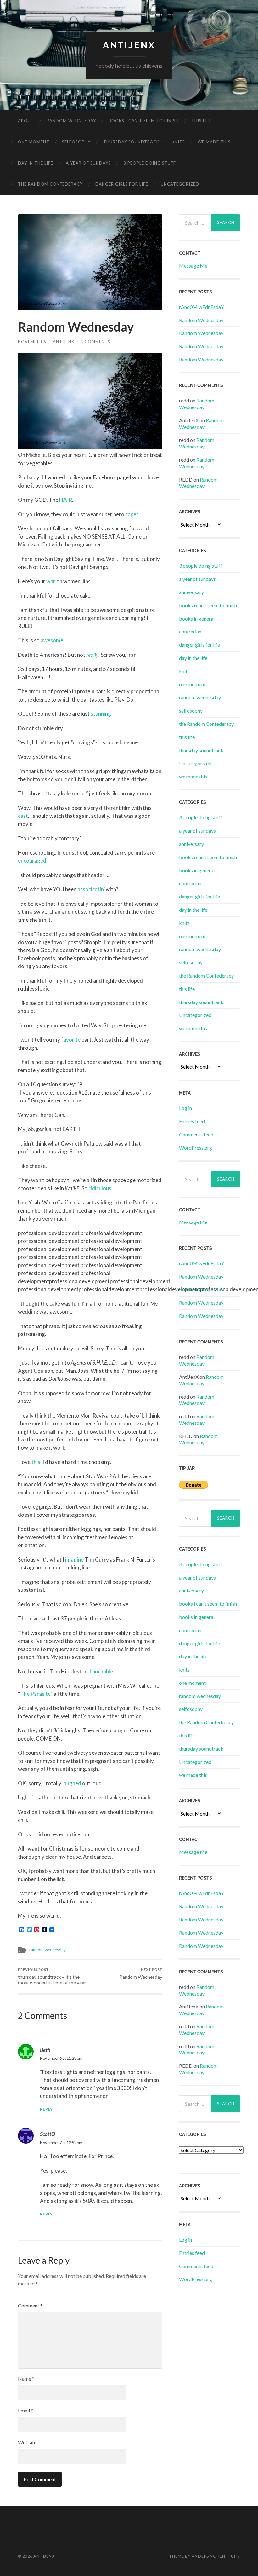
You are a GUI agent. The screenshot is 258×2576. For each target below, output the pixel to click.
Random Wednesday (141, 1974)
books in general (197, 618)
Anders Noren (208, 2556)
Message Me (193, 266)
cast (23, 816)
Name (26, 2379)
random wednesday (71, 121)
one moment (34, 142)
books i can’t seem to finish (144, 121)
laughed (72, 1783)
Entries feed (192, 1121)
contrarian (190, 631)
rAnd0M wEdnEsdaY (202, 307)
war (51, 581)
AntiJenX (64, 342)
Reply (46, 2109)
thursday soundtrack (131, 142)
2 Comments (96, 342)
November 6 (32, 342)
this (36, 1462)
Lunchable (101, 1671)
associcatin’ (91, 889)
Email (25, 2410)
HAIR (66, 500)
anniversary (191, 592)
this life (202, 121)
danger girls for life (122, 184)
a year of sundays (88, 163)
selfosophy (76, 142)
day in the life (36, 163)
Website (27, 2442)
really (92, 655)
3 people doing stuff (150, 163)
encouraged (32, 861)
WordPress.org (196, 1148)
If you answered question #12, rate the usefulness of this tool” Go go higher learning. (84, 1097)
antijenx (129, 45)
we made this (214, 142)
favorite (71, 1040)
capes (132, 514)
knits (178, 142)
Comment (30, 2305)
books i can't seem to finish (208, 605)
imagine (74, 1559)
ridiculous (100, 1188)
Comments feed (196, 1134)
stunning (101, 714)
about (26, 121)
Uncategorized (180, 184)
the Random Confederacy (50, 184)
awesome (52, 640)
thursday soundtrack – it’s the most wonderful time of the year (52, 1976)
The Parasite (35, 1694)
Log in (185, 1108)
